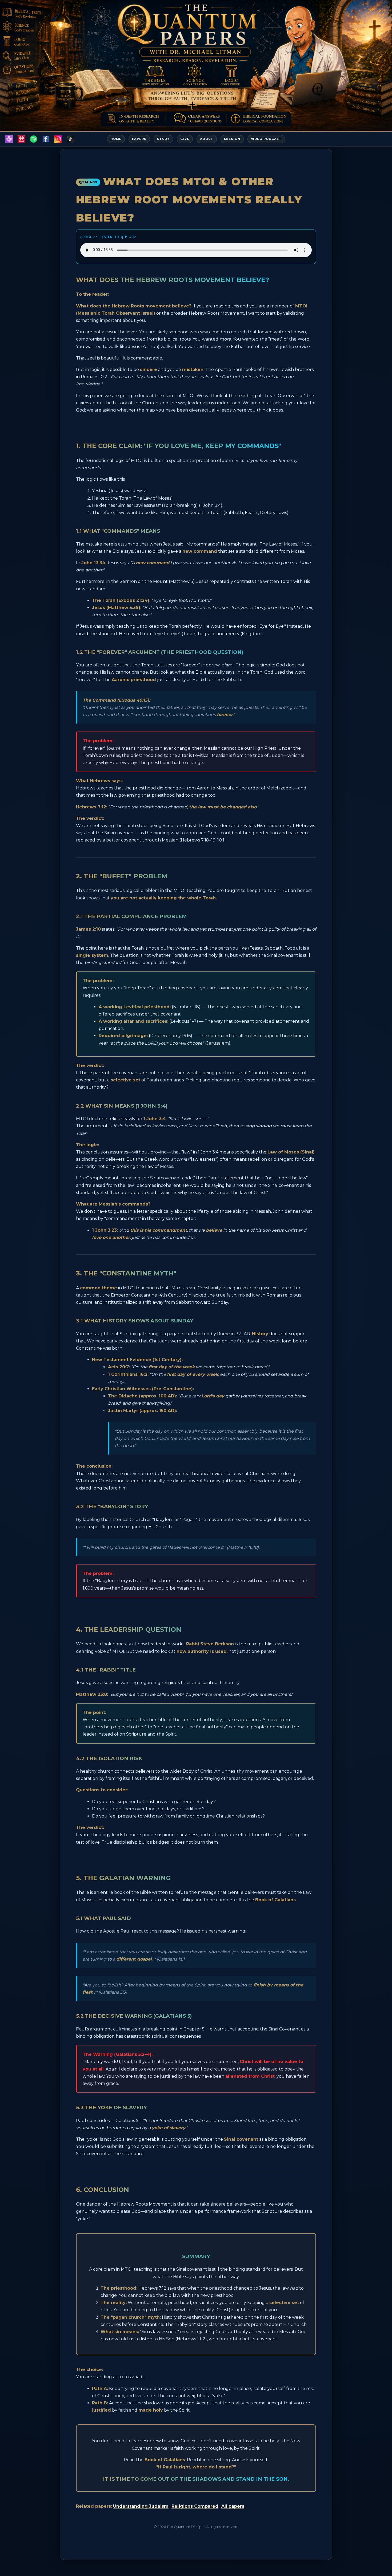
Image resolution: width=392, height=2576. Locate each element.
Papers (139, 139)
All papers (233, 2506)
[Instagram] (58, 139)
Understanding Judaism (141, 2506)
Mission (232, 139)
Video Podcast (266, 139)
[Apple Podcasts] (9, 139)
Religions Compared (195, 2506)
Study (163, 139)
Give (185, 139)
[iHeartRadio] (21, 139)
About (207, 139)
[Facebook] (46, 139)
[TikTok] (70, 139)
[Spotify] (34, 139)
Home (116, 139)
